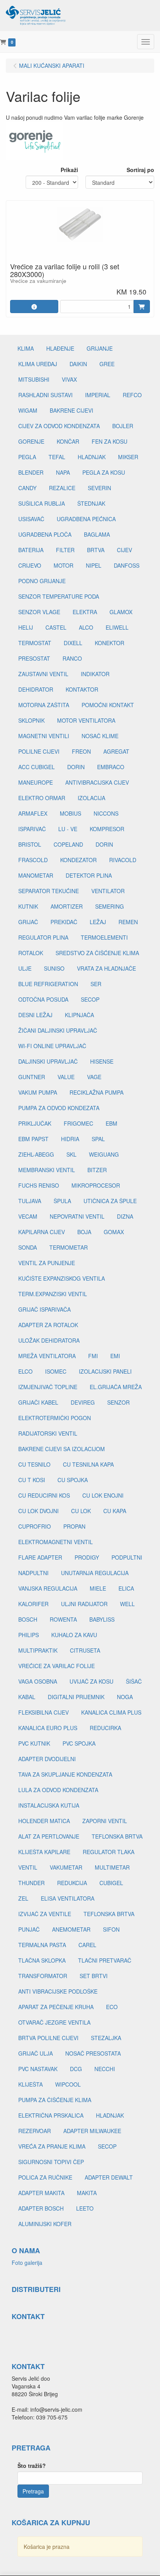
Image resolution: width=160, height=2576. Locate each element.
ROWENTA (63, 1619)
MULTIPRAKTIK (38, 1650)
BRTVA (96, 550)
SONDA (28, 1247)
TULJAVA (30, 1201)
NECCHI (105, 2069)
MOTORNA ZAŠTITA (44, 705)
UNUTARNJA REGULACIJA (95, 1573)
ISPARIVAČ (32, 829)
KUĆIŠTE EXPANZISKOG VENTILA (62, 1278)
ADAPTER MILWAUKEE (92, 2131)
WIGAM (28, 410)
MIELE (98, 1588)
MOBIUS (70, 813)
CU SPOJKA (73, 1480)
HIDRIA (70, 1139)
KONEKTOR (110, 643)
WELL (127, 1604)
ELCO (25, 1371)
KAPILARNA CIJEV (42, 1232)
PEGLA (27, 457)
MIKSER (128, 457)
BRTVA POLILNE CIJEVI (48, 2038)
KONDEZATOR (78, 860)
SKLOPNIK (31, 720)
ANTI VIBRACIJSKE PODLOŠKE (58, 1991)
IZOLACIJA (91, 798)
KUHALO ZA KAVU (74, 1635)
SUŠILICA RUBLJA (42, 503)
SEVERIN (99, 488)
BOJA (84, 1232)
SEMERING (110, 906)
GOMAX (114, 1232)
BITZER (97, 1170)
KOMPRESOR (107, 829)
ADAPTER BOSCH (41, 2208)
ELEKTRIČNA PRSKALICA (51, 2115)
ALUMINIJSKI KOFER (45, 2224)
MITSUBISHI (34, 379)
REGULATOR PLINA (43, 937)
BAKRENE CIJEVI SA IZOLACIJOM (62, 1449)
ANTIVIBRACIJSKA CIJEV (97, 782)
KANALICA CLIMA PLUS (111, 1712)
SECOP (90, 999)
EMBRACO (111, 767)
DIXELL (73, 643)
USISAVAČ (31, 519)
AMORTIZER (67, 906)
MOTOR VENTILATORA (86, 720)
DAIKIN (78, 364)
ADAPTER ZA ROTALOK (48, 1325)
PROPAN (74, 1526)
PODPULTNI (127, 1557)
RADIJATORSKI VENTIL (48, 1433)
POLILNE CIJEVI (39, 751)
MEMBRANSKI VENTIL (47, 1170)
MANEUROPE (36, 782)
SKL (71, 1154)
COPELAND (68, 844)
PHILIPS (29, 1635)
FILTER (65, 550)
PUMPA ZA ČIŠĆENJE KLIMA (55, 2100)
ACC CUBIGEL (37, 767)
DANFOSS (127, 565)
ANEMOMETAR (71, 1929)
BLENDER (31, 472)
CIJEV (124, 550)
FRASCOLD (33, 860)
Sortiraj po (140, 170)
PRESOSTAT (34, 658)
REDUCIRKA (105, 1728)
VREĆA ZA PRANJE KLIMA (52, 2146)
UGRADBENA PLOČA (45, 534)
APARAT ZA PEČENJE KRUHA (56, 2007)
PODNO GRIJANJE (42, 581)
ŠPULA (62, 1201)
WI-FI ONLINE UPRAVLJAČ (52, 1046)
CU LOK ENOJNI (103, 1495)
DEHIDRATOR (36, 689)
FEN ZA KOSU (110, 441)
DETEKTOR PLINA (89, 875)
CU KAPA (115, 1511)
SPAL (98, 1139)
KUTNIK (28, 906)
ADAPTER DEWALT (109, 2177)
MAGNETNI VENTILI (44, 736)
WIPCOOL (68, 2084)
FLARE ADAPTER (40, 1557)
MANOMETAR (36, 875)
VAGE (94, 1077)
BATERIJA (31, 550)
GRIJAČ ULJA (36, 2053)
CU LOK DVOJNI (38, 1511)
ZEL (23, 1898)
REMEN (128, 922)
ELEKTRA (85, 612)
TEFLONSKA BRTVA (117, 1836)
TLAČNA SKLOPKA (42, 1960)
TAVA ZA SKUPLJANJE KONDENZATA (65, 1774)
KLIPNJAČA (79, 1015)
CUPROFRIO (35, 1526)
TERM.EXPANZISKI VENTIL (53, 1294)
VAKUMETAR (66, 1867)
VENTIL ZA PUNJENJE (47, 1263)
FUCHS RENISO (39, 1185)
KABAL (27, 1697)
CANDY (27, 488)
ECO (112, 2007)
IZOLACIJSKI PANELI (105, 1371)
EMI (115, 1356)
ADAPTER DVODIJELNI (47, 1759)
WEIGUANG (104, 1154)
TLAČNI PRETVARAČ (105, 1960)
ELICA (126, 1588)
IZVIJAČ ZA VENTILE (45, 1914)
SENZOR (118, 1402)
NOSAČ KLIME (100, 736)
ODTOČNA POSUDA (43, 999)
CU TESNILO (34, 1464)
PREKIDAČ (64, 922)
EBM (111, 1123)
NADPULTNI (33, 1573)
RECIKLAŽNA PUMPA (97, 1092)
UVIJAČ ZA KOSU (91, 1681)
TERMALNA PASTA (42, 1945)
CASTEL (56, 627)
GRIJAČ (28, 922)
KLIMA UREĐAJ (38, 364)
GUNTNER (32, 1077)
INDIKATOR (95, 674)
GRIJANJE (100, 348)
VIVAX (69, 379)
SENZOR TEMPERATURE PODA (59, 596)
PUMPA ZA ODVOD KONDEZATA (59, 1108)
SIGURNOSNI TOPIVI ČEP (51, 2162)
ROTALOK (31, 953)
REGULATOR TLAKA (109, 1852)
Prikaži (69, 170)
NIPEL (94, 565)
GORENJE (31, 441)
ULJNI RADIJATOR (84, 1604)
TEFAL (57, 457)
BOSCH (28, 1619)
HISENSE (102, 1061)
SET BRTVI (94, 1976)
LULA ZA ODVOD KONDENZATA (58, 1790)
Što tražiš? (32, 2466)
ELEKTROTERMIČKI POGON (55, 1418)
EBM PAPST (33, 1139)
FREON (81, 751)
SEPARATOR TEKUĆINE (49, 891)
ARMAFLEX (33, 813)
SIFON (111, 1929)
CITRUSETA (85, 1650)
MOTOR (63, 565)
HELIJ (26, 627)
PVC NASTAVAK (38, 2069)
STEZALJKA (106, 2038)
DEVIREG (83, 1402)
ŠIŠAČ (134, 1681)
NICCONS (106, 813)
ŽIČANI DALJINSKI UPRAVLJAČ (58, 1030)
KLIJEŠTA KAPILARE (44, 1852)
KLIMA (26, 348)
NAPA (63, 472)
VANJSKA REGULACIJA (48, 1588)
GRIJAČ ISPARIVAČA (44, 1309)
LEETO (85, 2208)
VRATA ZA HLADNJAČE (106, 968)
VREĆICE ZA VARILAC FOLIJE (57, 1666)
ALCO (86, 627)
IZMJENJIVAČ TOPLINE (48, 1387)
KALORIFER (33, 1604)
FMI (93, 1356)
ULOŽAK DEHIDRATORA (49, 1340)
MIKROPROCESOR (96, 1185)
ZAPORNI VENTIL (105, 1821)
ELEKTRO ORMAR (42, 798)
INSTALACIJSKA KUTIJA (49, 1805)
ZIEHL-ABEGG (36, 1154)
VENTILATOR (108, 891)
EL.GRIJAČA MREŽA (116, 1387)
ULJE (25, 968)
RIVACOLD (123, 860)
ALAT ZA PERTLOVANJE (49, 1836)
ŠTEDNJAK (91, 503)
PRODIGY (87, 1557)
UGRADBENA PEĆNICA (86, 519)
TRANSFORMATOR (43, 1976)
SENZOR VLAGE (39, 612)
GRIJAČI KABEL (38, 1402)
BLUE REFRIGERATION (48, 984)
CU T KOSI (32, 1480)
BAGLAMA (97, 534)
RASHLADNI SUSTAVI (45, 395)
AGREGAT (116, 751)
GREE (107, 364)
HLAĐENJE (60, 348)
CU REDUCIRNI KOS (44, 1495)
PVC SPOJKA (79, 1743)
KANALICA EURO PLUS (48, 1728)
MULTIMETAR (112, 1867)
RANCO (72, 658)
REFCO (132, 395)
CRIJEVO (30, 565)
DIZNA (125, 1216)
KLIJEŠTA (30, 2084)
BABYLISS (102, 1619)
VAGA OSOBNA (38, 1681)
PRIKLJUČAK (35, 1123)
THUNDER (31, 1883)
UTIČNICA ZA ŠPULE (110, 1201)
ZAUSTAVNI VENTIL (43, 674)
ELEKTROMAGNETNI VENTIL (56, 1542)
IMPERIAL (98, 395)
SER (96, 984)
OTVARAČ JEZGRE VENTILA (54, 2022)
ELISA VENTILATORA (68, 1898)
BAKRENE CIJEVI (71, 410)
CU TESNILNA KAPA (88, 1464)
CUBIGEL (111, 1883)
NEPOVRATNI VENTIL (77, 1216)
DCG (76, 2069)
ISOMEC (56, 1371)
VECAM (28, 1216)
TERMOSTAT (35, 643)
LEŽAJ (98, 922)
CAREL (87, 1945)
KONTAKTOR (82, 689)
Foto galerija (27, 2263)
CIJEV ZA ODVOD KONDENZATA (59, 426)
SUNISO (54, 968)
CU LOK (81, 1511)
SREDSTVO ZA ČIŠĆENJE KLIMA (97, 953)
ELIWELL (117, 627)
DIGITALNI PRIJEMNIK (76, 1697)
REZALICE (62, 488)
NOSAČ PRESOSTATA (93, 2053)
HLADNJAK (92, 457)
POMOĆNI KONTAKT (108, 705)
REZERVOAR (35, 2131)
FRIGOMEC (78, 1123)
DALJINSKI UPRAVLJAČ (48, 1061)
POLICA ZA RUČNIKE (45, 2177)
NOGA (125, 1697)
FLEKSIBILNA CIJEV (43, 1712)
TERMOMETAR (69, 1247)
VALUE (66, 1077)
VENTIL (28, 1867)
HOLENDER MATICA (44, 1821)
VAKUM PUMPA (38, 1092)
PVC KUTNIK (34, 1743)
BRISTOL (30, 844)
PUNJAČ (29, 1929)
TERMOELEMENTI (104, 937)
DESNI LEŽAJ (35, 1015)
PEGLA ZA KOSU (104, 472)
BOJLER (123, 426)
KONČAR (68, 441)
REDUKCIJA (72, 1883)
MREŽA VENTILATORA (47, 1356)
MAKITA (87, 2193)
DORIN (76, 767)
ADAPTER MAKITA (41, 2193)
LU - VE (68, 829)
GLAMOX (121, 612)
